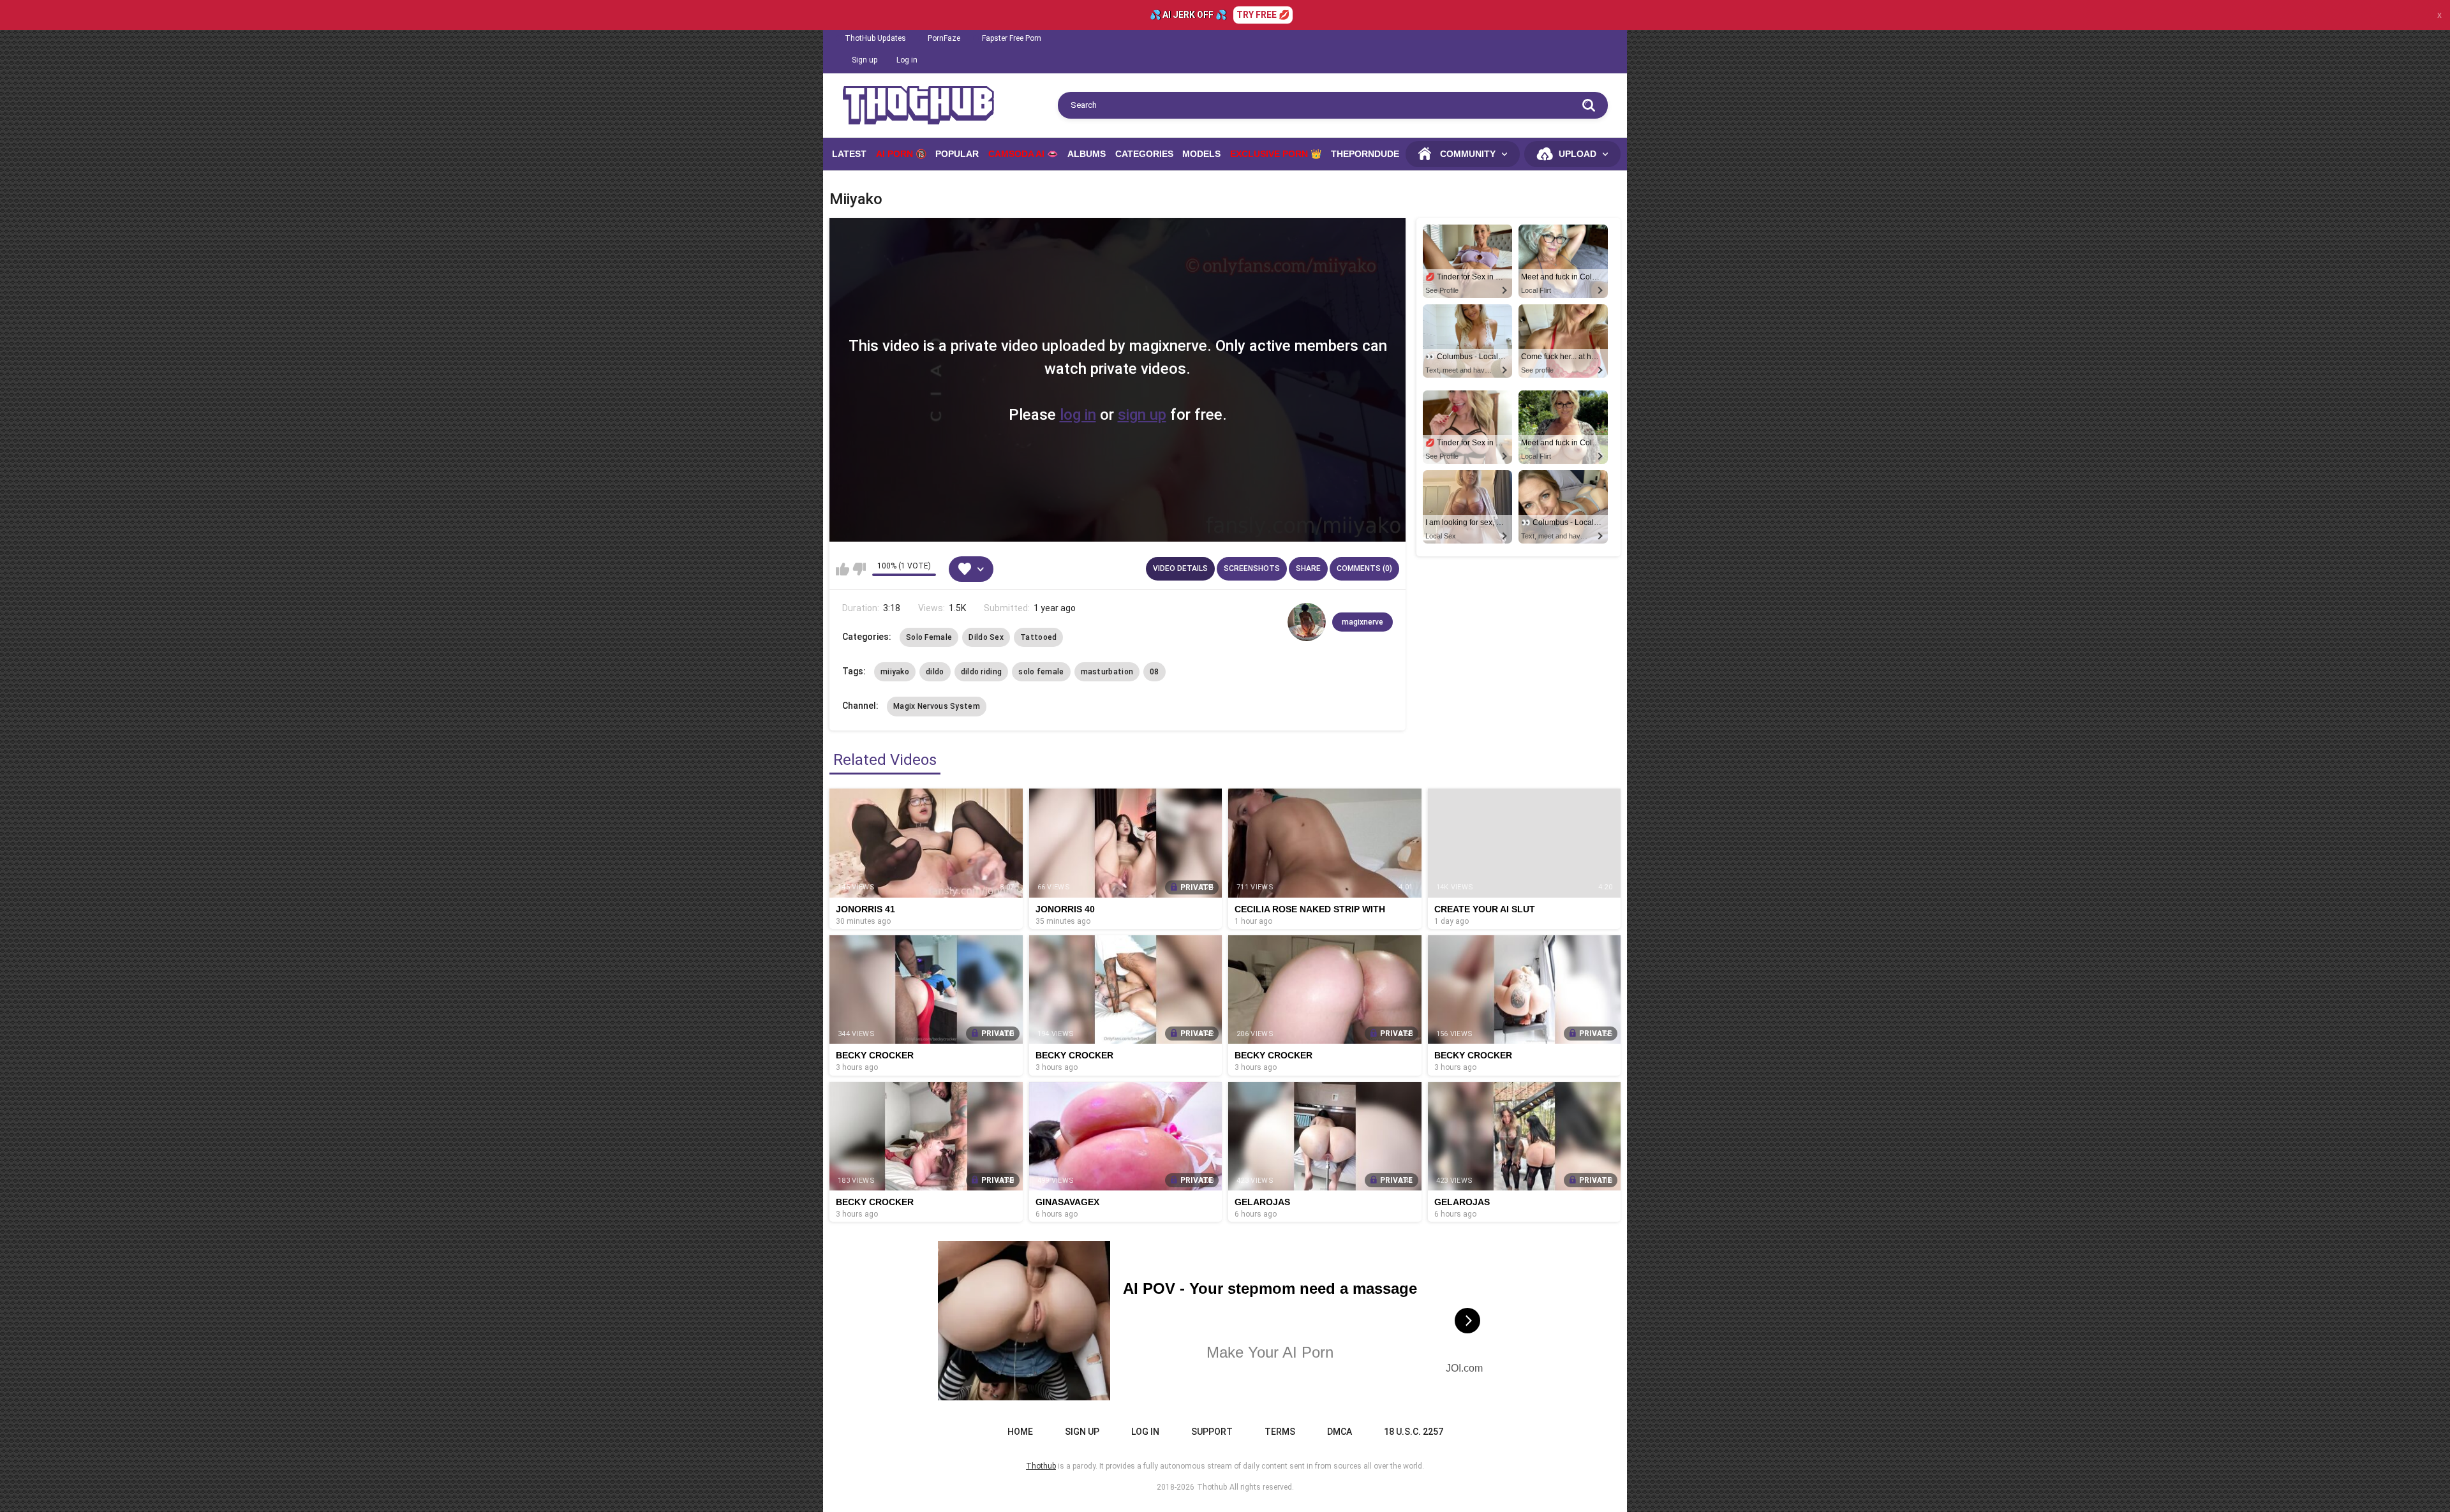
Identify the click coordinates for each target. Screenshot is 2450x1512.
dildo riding (982, 672)
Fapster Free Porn (1012, 38)
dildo (935, 672)
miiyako (895, 672)
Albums (1087, 154)
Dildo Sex (986, 637)
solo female (1041, 672)
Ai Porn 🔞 (901, 154)
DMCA (1340, 1432)
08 (1154, 672)
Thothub (1212, 1487)
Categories (1144, 154)
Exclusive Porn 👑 (1276, 154)
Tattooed (1038, 637)
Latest (849, 154)
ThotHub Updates (875, 38)
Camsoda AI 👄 (1023, 154)
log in (1078, 415)
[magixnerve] (1307, 622)
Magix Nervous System (937, 706)
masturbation (1107, 672)
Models (1201, 154)
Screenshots (1252, 568)
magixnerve (1362, 622)
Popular (957, 154)
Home (1020, 1432)
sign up (1142, 415)
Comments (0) (1364, 568)
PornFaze (944, 38)
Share (1308, 568)
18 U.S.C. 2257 (1414, 1432)
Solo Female (929, 637)
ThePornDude (1365, 154)
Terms (1280, 1432)
